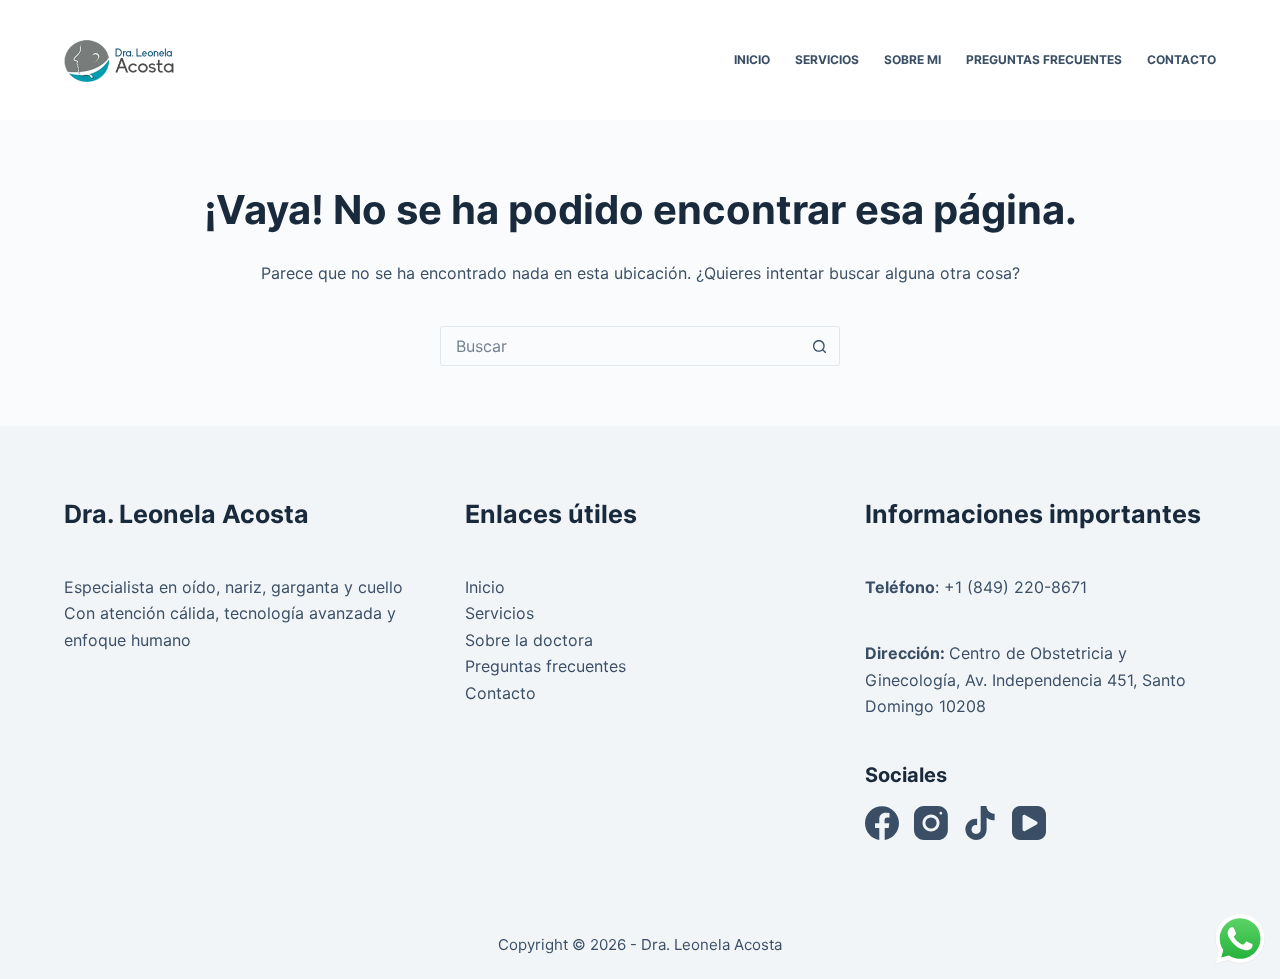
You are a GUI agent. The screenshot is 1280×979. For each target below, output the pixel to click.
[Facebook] (882, 823)
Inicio (752, 59)
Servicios (827, 59)
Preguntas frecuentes (545, 666)
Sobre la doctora (529, 640)
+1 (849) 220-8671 (1015, 587)
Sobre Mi (912, 59)
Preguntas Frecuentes (1044, 59)
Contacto (1181, 59)
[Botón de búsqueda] (819, 346)
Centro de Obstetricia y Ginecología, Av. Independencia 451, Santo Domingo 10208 (1025, 679)
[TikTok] (980, 823)
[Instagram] (931, 823)
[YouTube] (1029, 823)
